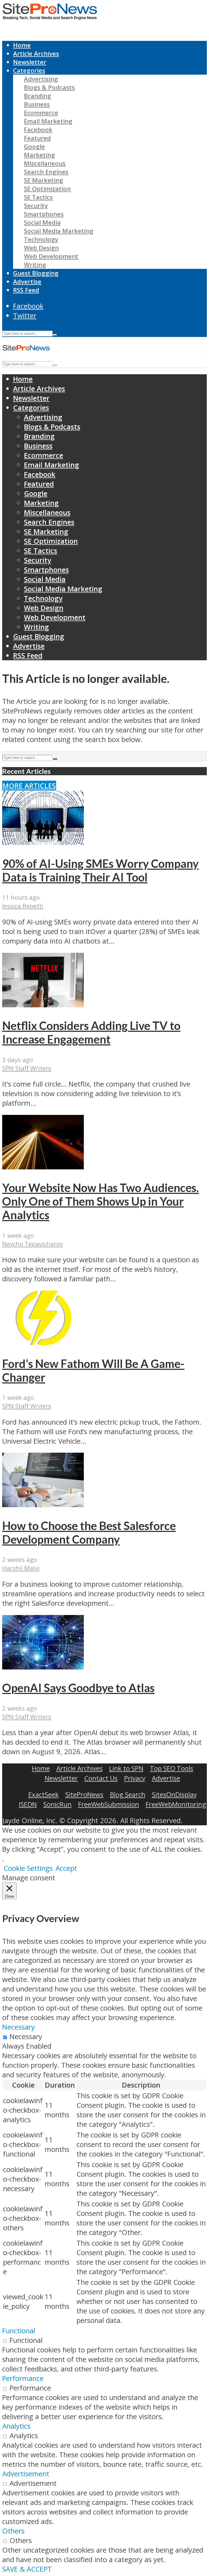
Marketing (39, 155)
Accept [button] (66, 1868)
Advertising (41, 79)
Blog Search (128, 1794)
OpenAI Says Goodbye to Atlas (78, 1688)
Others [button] (13, 2531)
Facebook (38, 130)
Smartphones (44, 214)
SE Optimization (47, 189)
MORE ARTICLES (29, 786)
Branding (38, 96)
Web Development (51, 256)
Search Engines (46, 172)
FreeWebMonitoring (176, 1804)
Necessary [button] (19, 2027)
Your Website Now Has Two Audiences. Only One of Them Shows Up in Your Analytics (101, 1201)
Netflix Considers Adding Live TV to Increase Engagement (91, 1032)
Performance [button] (23, 2378)
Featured (37, 138)
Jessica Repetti (23, 906)
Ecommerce (41, 113)
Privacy (135, 1778)
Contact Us (101, 1778)
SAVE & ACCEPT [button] (27, 2569)
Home (22, 45)
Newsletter (30, 62)
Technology (41, 239)
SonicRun (57, 1804)
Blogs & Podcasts (49, 87)
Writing (35, 265)
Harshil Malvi (21, 1568)
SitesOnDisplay (174, 1794)
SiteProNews (84, 1794)
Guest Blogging (36, 273)
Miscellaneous (45, 163)
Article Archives (36, 54)
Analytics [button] (16, 2426)
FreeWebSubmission (109, 1804)
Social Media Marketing (59, 231)
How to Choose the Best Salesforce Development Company (89, 1532)
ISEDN (28, 1804)
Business (37, 104)
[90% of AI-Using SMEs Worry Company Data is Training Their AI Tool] (43, 842)
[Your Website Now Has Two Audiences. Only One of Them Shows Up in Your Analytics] (43, 1167)
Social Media (42, 222)
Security (36, 206)
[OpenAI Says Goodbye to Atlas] (43, 1667)
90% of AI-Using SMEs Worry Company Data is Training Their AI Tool (100, 870)
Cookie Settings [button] (28, 1868)
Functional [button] (19, 2331)
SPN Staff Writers (27, 1068)
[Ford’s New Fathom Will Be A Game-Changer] (43, 1342)
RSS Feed (26, 290)
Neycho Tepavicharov (33, 1244)
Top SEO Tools (172, 1768)
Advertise (27, 282)
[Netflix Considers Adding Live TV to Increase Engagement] (43, 1005)
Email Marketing (48, 121)
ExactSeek (44, 1794)
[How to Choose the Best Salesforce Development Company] (43, 1505)
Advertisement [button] (26, 2474)
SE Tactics (38, 197)
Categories (29, 70)
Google (34, 146)
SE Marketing (44, 180)
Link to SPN (126, 1768)
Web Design (41, 248)
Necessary (26, 2037)
